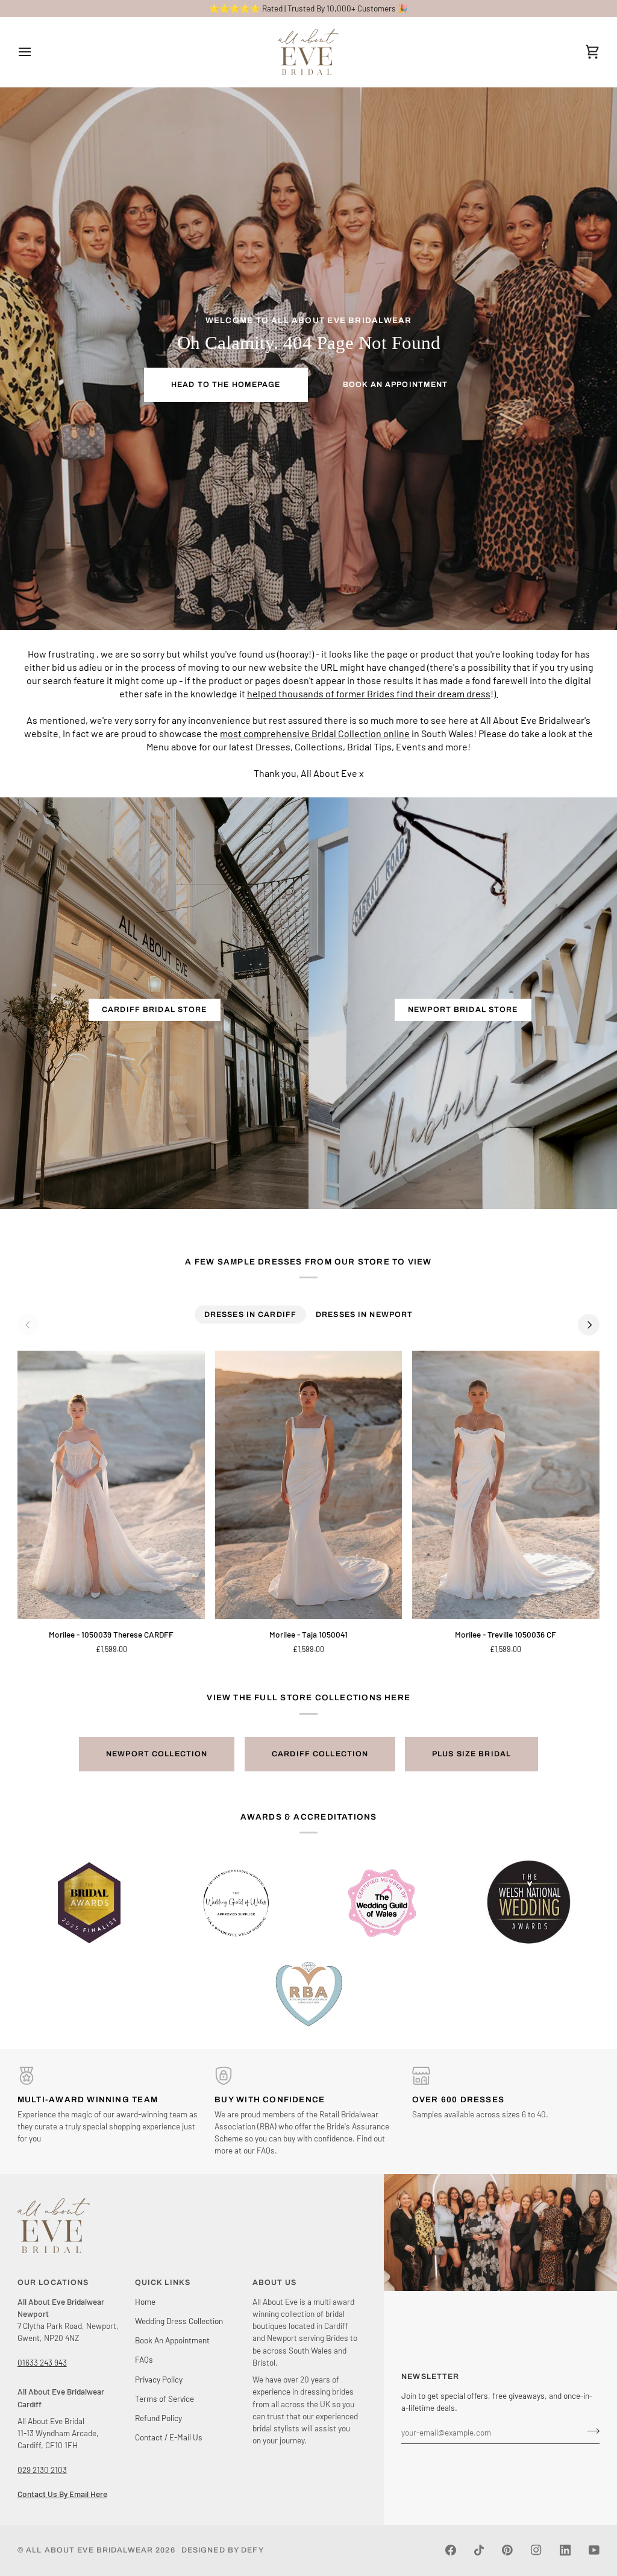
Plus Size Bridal (471, 1754)
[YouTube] (594, 2550)
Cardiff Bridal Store (155, 1010)
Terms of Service (164, 2399)
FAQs (144, 2359)
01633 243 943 (42, 2362)
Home (145, 2301)
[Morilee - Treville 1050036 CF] (506, 1485)
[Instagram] (536, 2550)
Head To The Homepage (226, 385)
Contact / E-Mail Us (169, 2437)
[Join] (590, 2431)
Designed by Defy (223, 2550)
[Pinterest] (507, 2550)
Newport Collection (157, 1754)
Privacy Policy (159, 2379)
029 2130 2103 (42, 2470)
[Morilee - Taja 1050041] (308, 1485)
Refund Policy (158, 2418)
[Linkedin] (565, 2550)
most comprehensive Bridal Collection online (315, 733)
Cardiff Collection (320, 1754)
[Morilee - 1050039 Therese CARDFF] (111, 1485)
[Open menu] (36, 52)
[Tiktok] (479, 2550)
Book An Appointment (395, 385)
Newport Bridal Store (463, 1010)
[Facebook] (451, 2550)
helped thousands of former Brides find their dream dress (369, 693)
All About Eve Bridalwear (89, 2550)
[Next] (589, 1325)
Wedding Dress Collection (179, 2321)
